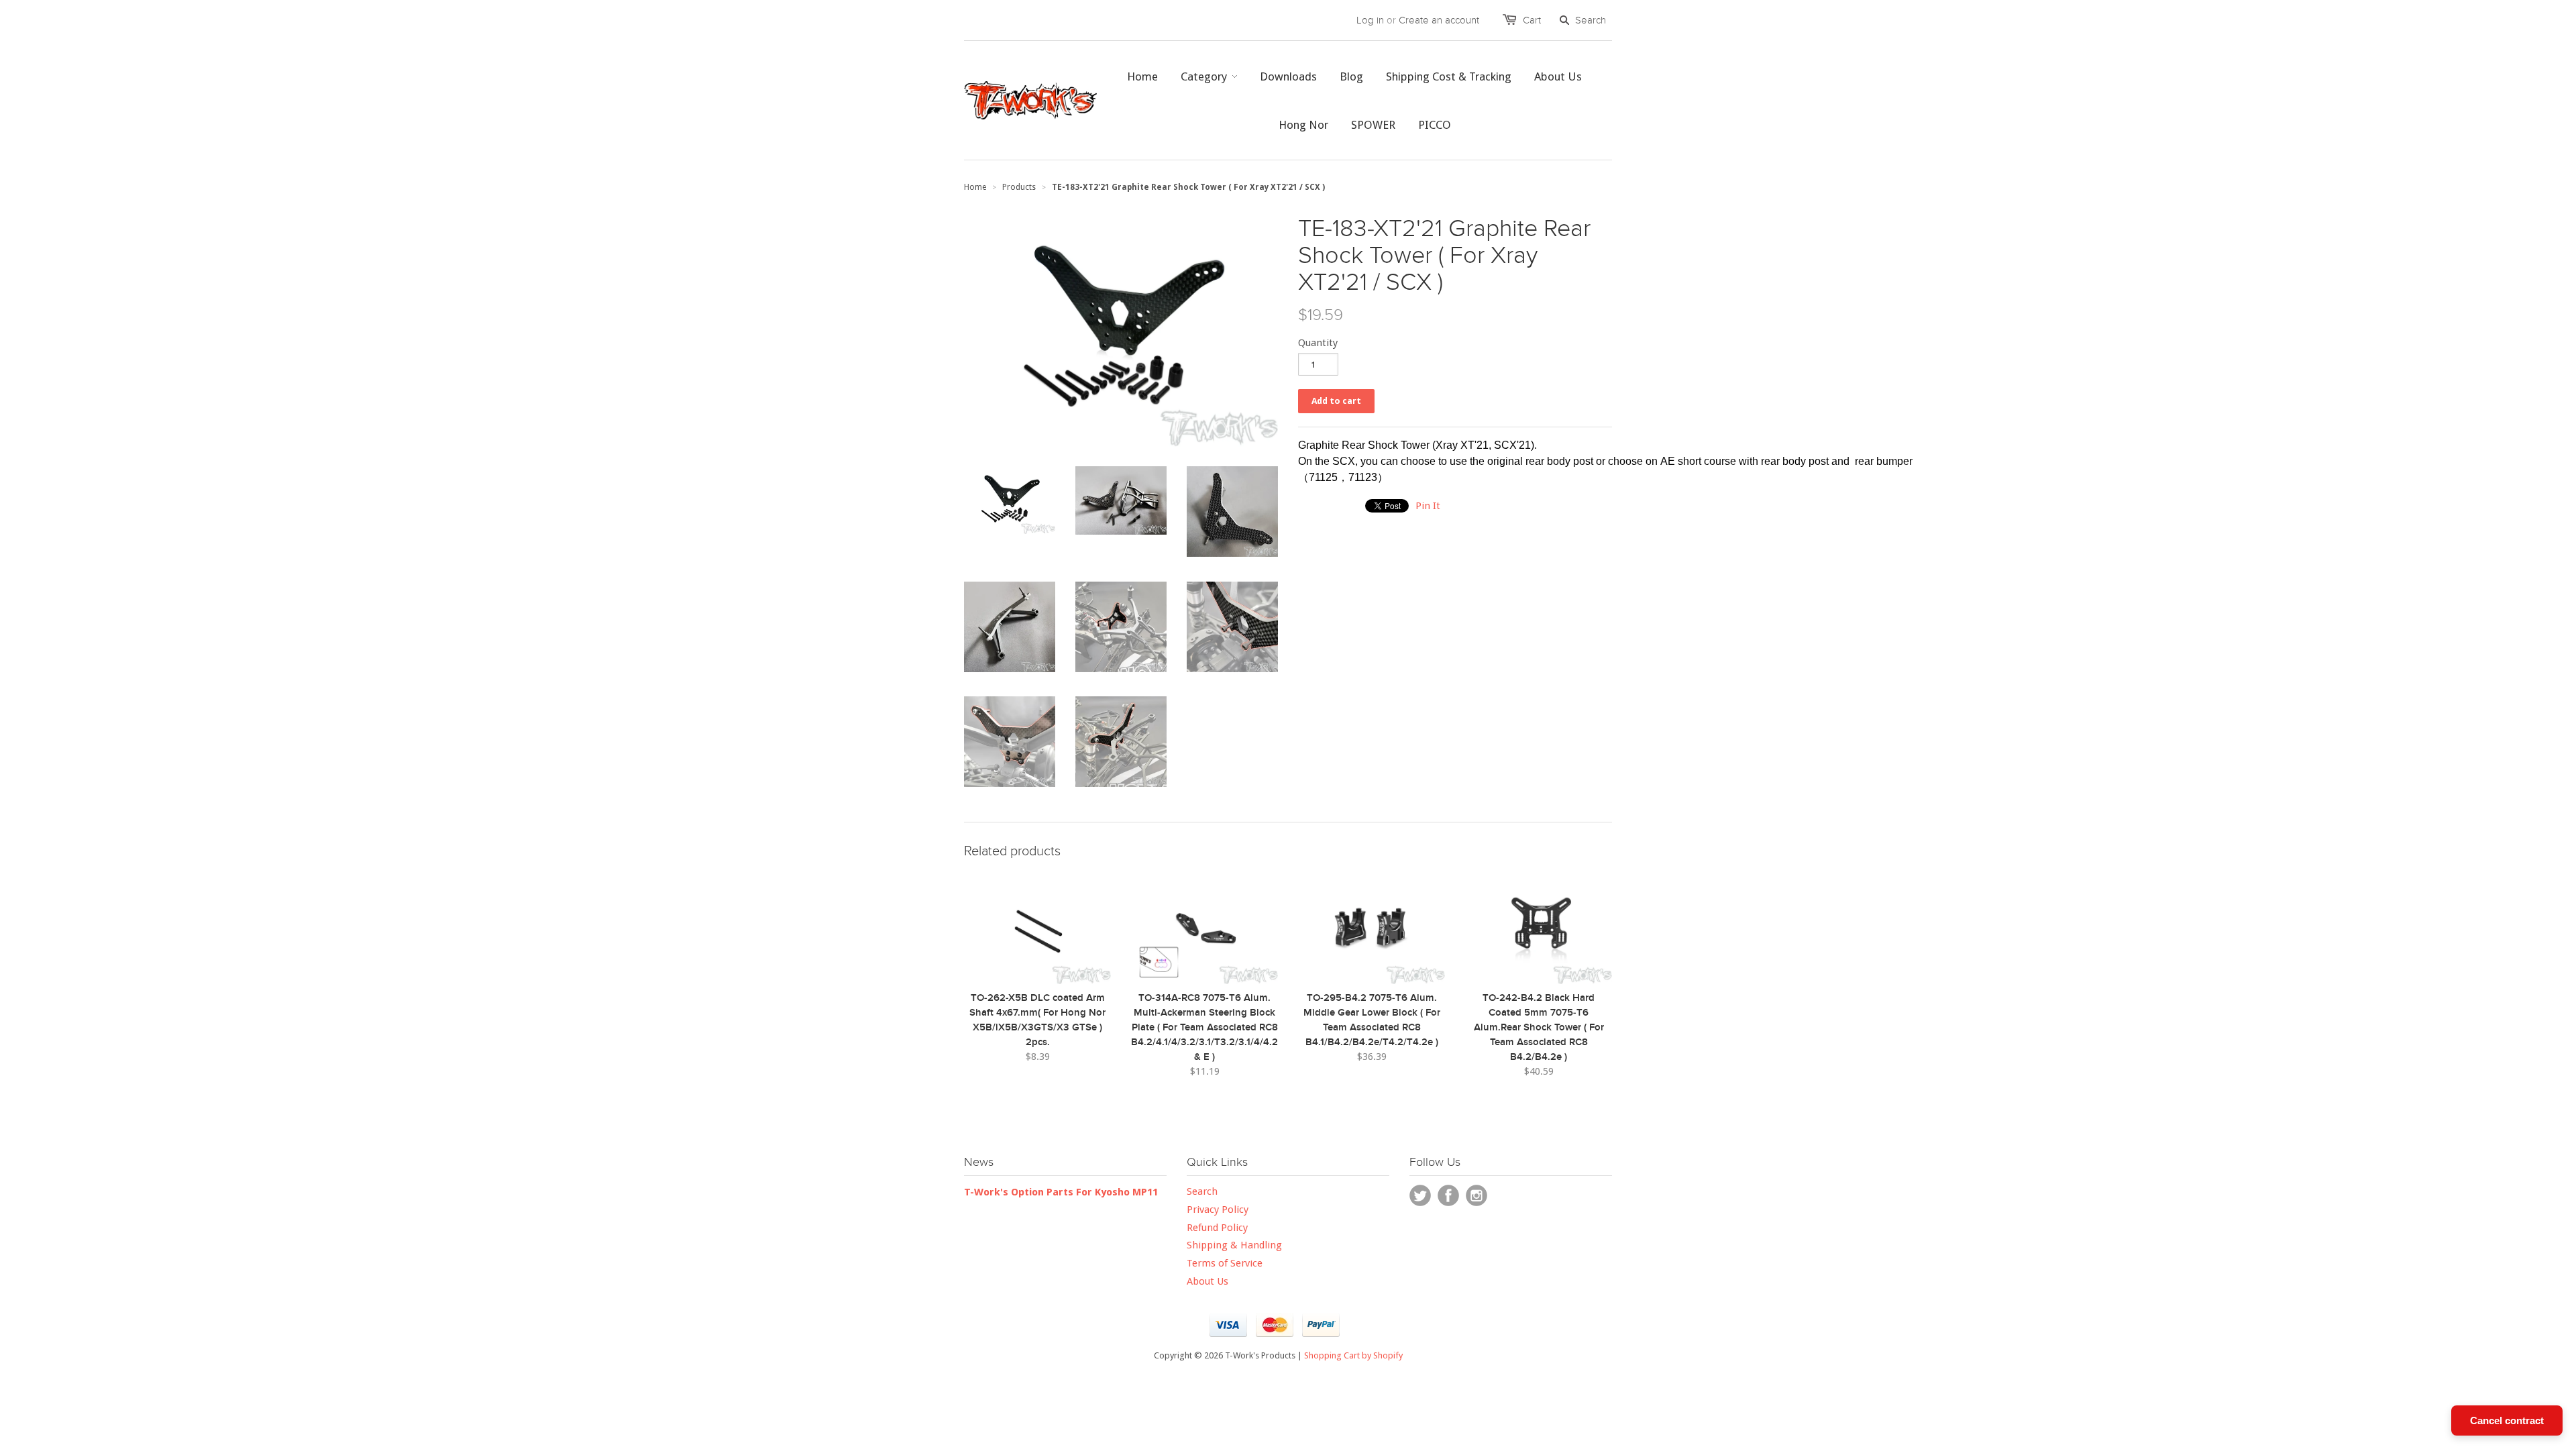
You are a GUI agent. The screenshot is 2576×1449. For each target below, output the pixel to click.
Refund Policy (1217, 1228)
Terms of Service (1225, 1263)
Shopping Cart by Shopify (1353, 1355)
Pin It (1428, 506)
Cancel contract (2507, 1420)
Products (1019, 187)
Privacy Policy (1218, 1210)
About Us (1207, 1281)
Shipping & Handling (1234, 1245)
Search (1202, 1191)
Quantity (1318, 343)
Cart (1532, 20)
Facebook (1448, 1195)
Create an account (1439, 20)
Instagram (1477, 1195)
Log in (1370, 20)
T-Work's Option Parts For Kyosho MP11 (1061, 1192)
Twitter (1420, 1195)
